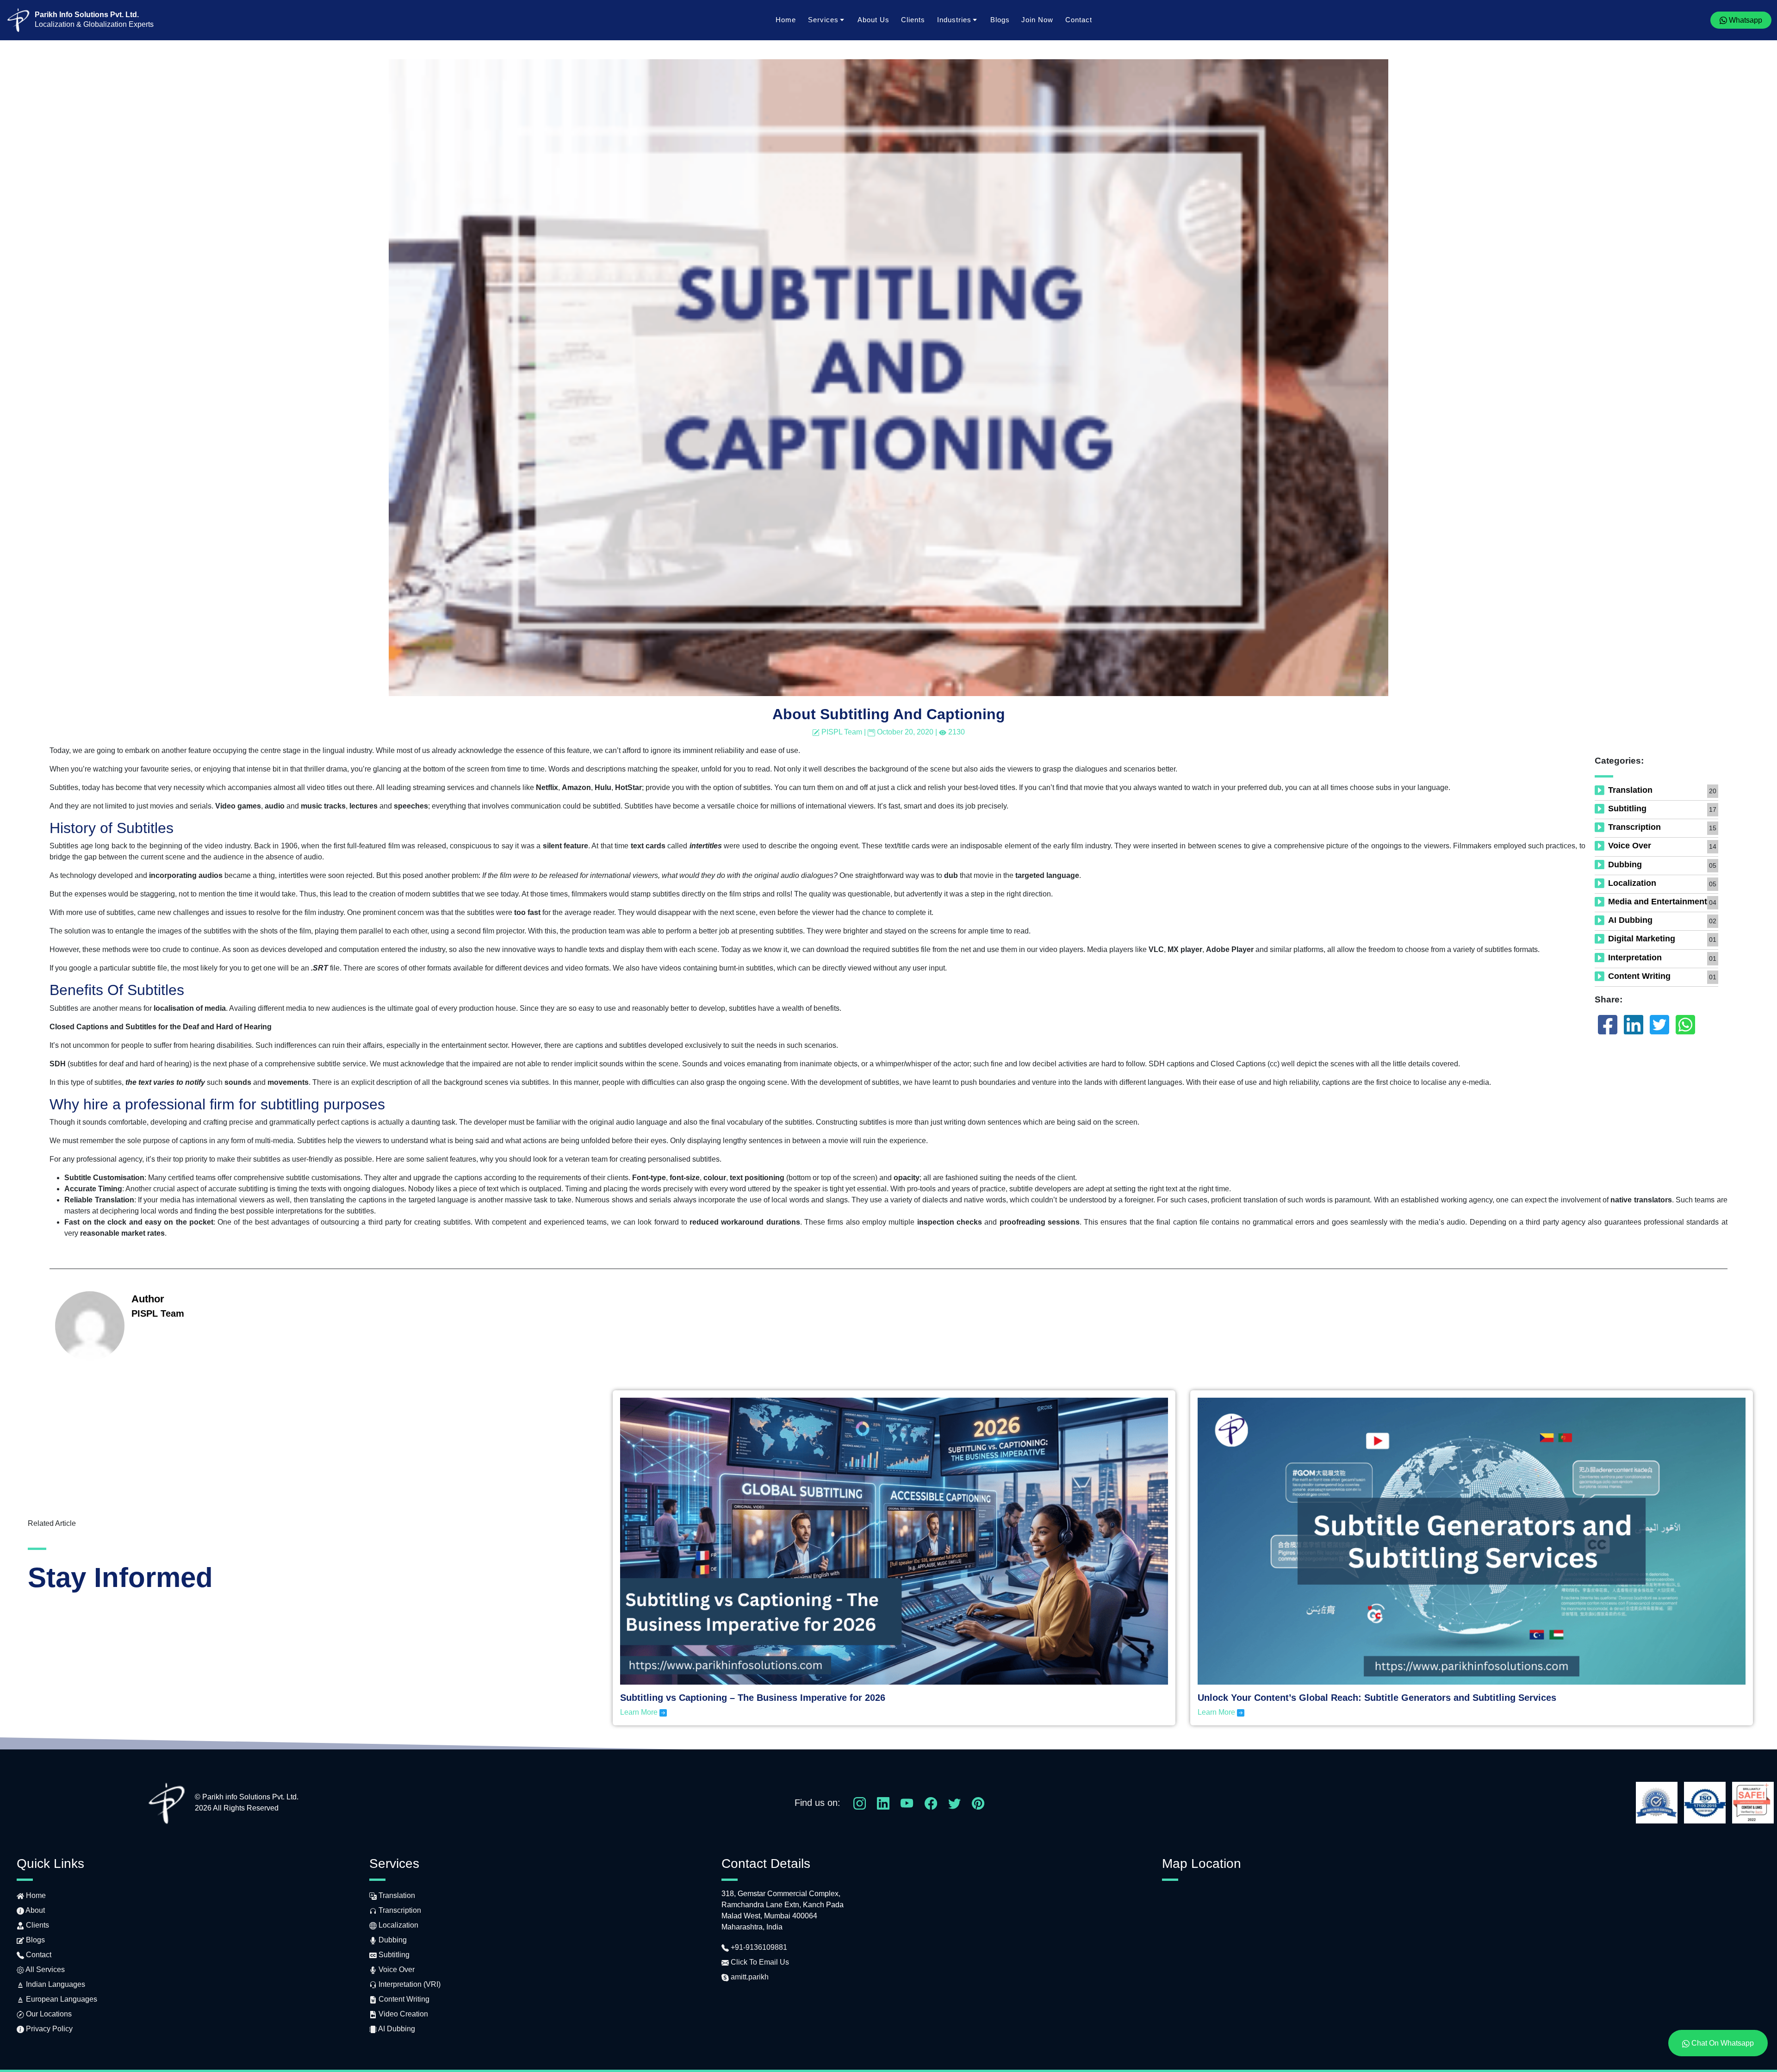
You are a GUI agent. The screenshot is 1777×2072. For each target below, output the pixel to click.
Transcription (1634, 827)
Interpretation (1635, 958)
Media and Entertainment (1658, 902)
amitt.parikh (749, 1977)
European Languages (61, 1999)
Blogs (1000, 20)
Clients (913, 20)
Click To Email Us (759, 1962)
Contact (1079, 20)
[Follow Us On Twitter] (954, 1802)
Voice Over (1630, 846)
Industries (954, 20)
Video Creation (402, 2014)
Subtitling (1627, 809)
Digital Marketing (1642, 939)
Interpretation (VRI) (409, 1984)
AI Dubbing (1630, 920)
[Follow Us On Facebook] (931, 1802)
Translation (1630, 790)
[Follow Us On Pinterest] (978, 1802)
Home (786, 20)
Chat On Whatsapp (1722, 2043)
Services (823, 20)
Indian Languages (55, 1984)
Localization (1632, 883)
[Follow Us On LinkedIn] (883, 1802)
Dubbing (1625, 865)
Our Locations (48, 2014)
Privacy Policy (48, 2029)
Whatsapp (1745, 20)
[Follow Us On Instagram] (860, 1802)
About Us (873, 20)
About (34, 1910)
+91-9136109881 (758, 1947)
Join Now (1037, 20)
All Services (44, 1969)
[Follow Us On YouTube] (907, 1802)
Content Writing (1639, 976)
